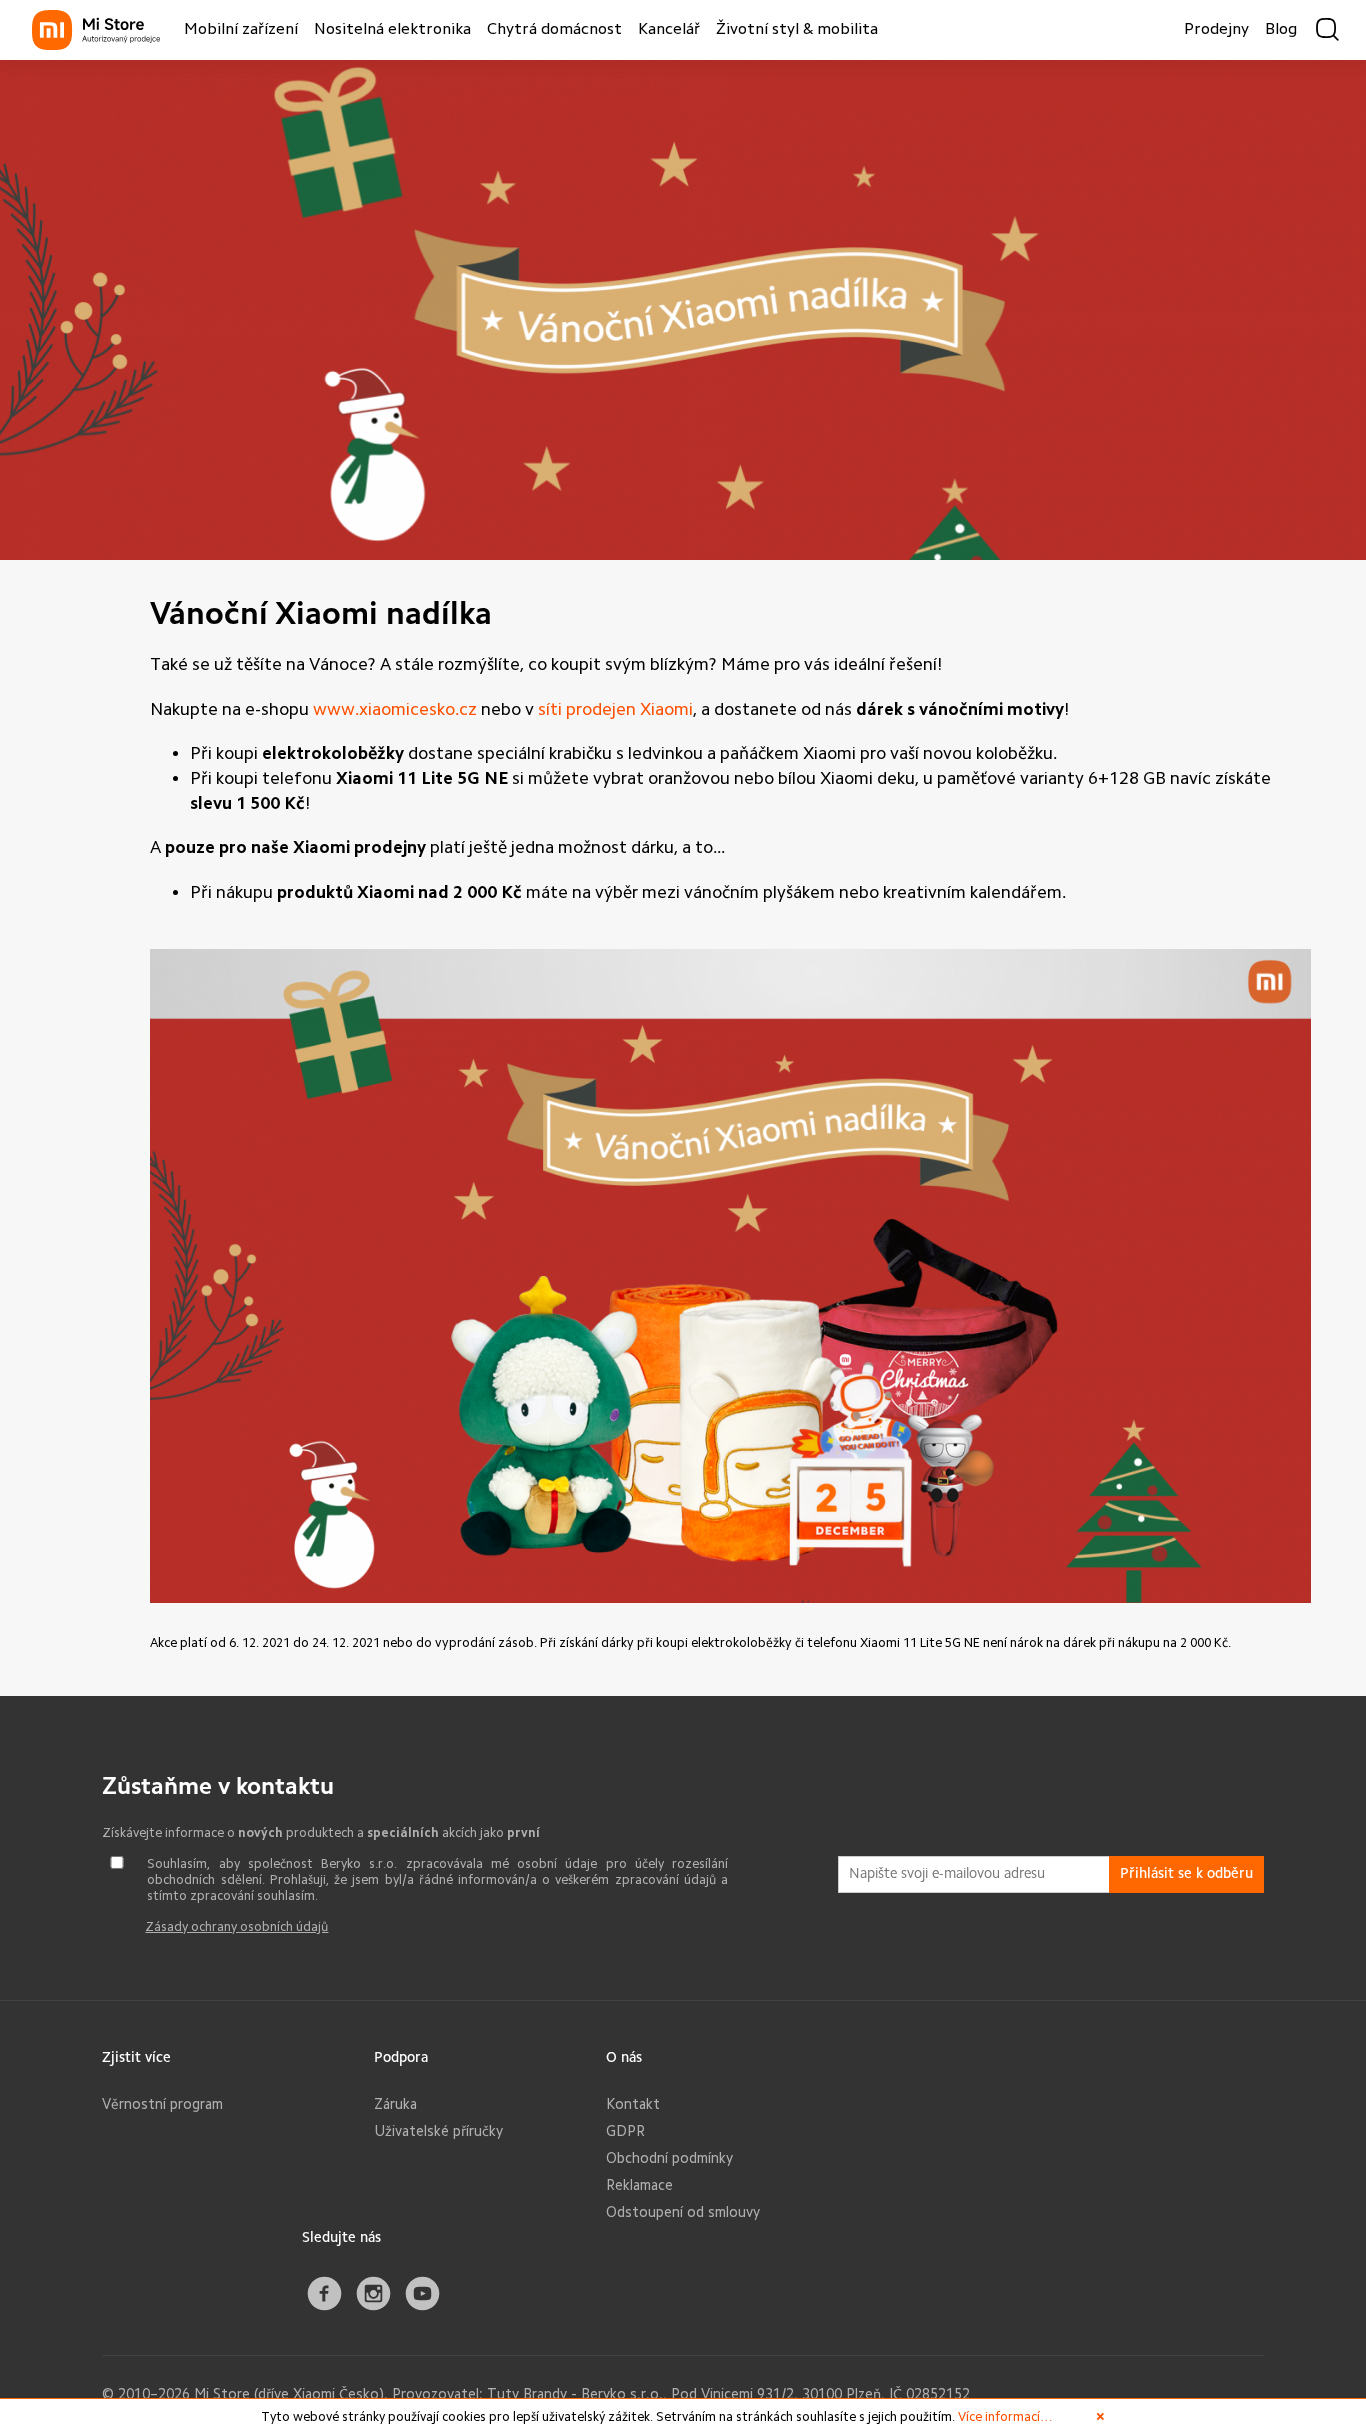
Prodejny (1216, 30)
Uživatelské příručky (438, 2131)
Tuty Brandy (527, 2394)
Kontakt (633, 2104)
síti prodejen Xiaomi (615, 709)
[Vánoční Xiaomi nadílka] (683, 555)
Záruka (395, 2104)
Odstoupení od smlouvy (683, 2212)
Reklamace (639, 2185)
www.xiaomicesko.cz (395, 709)
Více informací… (1005, 2416)
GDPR (625, 2131)
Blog (1281, 30)
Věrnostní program (162, 2104)
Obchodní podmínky (669, 2158)
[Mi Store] (96, 30)
